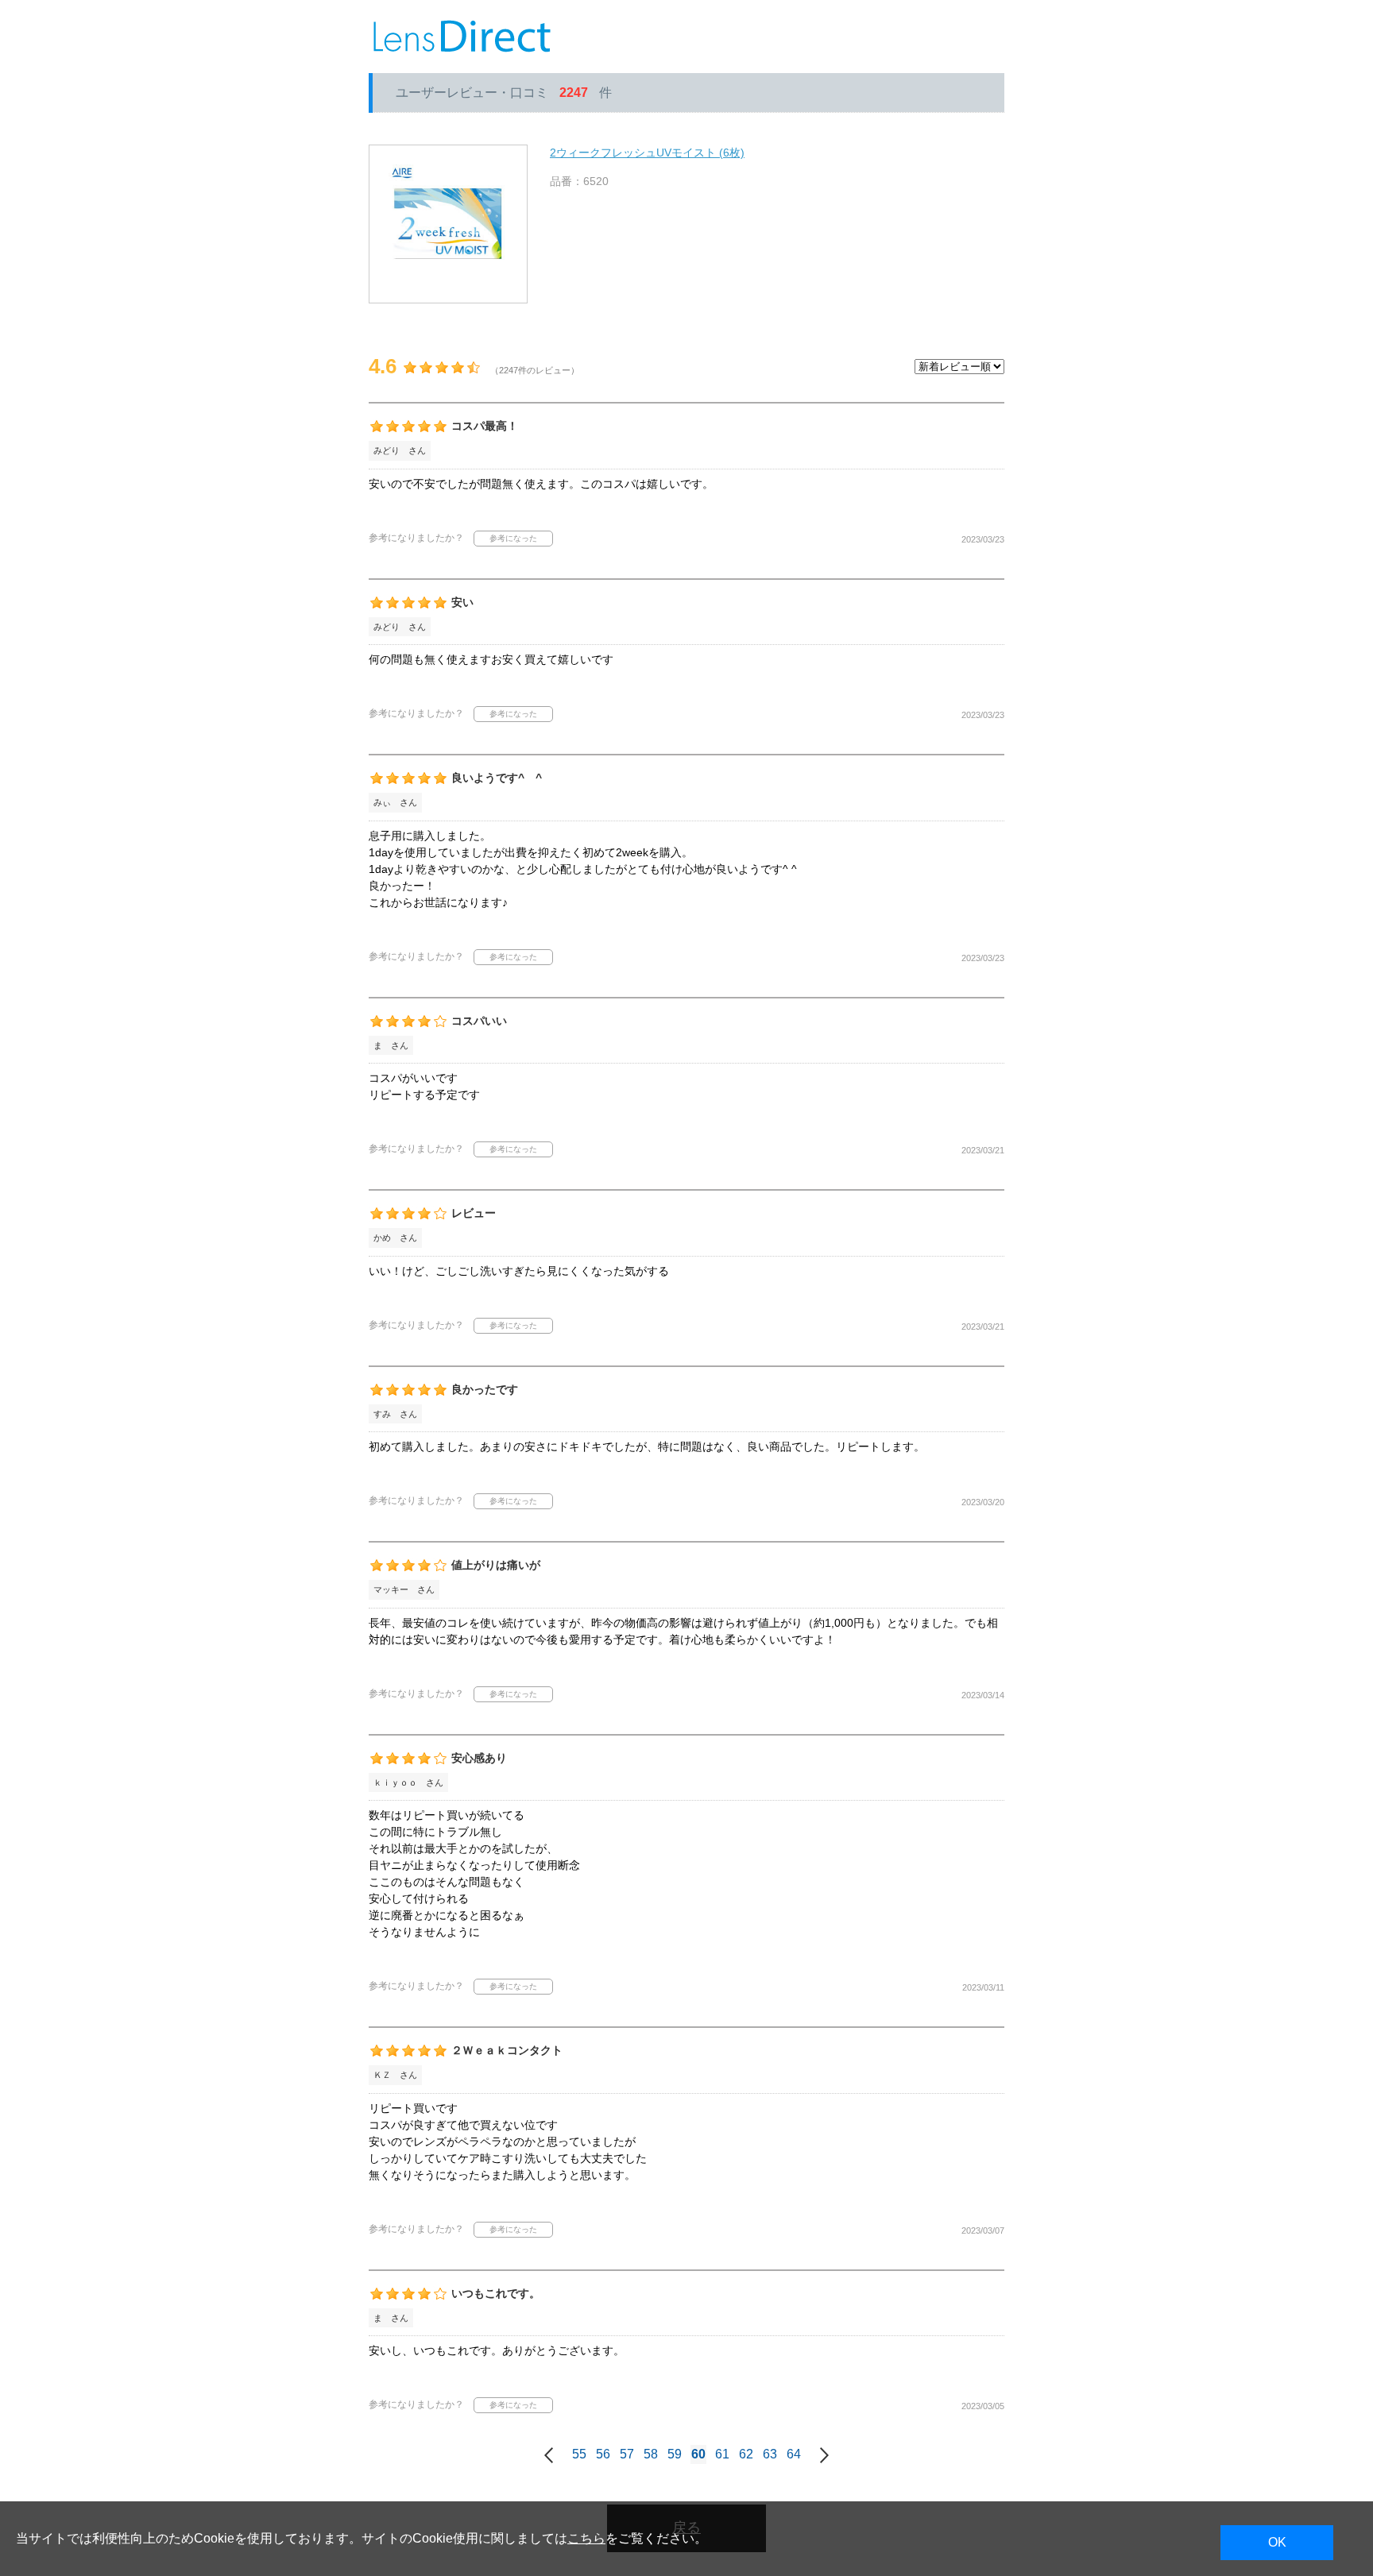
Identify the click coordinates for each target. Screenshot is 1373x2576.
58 (651, 2454)
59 (675, 2454)
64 (794, 2454)
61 (722, 2454)
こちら (586, 2538)
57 (627, 2454)
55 (579, 2454)
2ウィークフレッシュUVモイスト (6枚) (647, 153)
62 (746, 2454)
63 (770, 2454)
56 (603, 2454)
